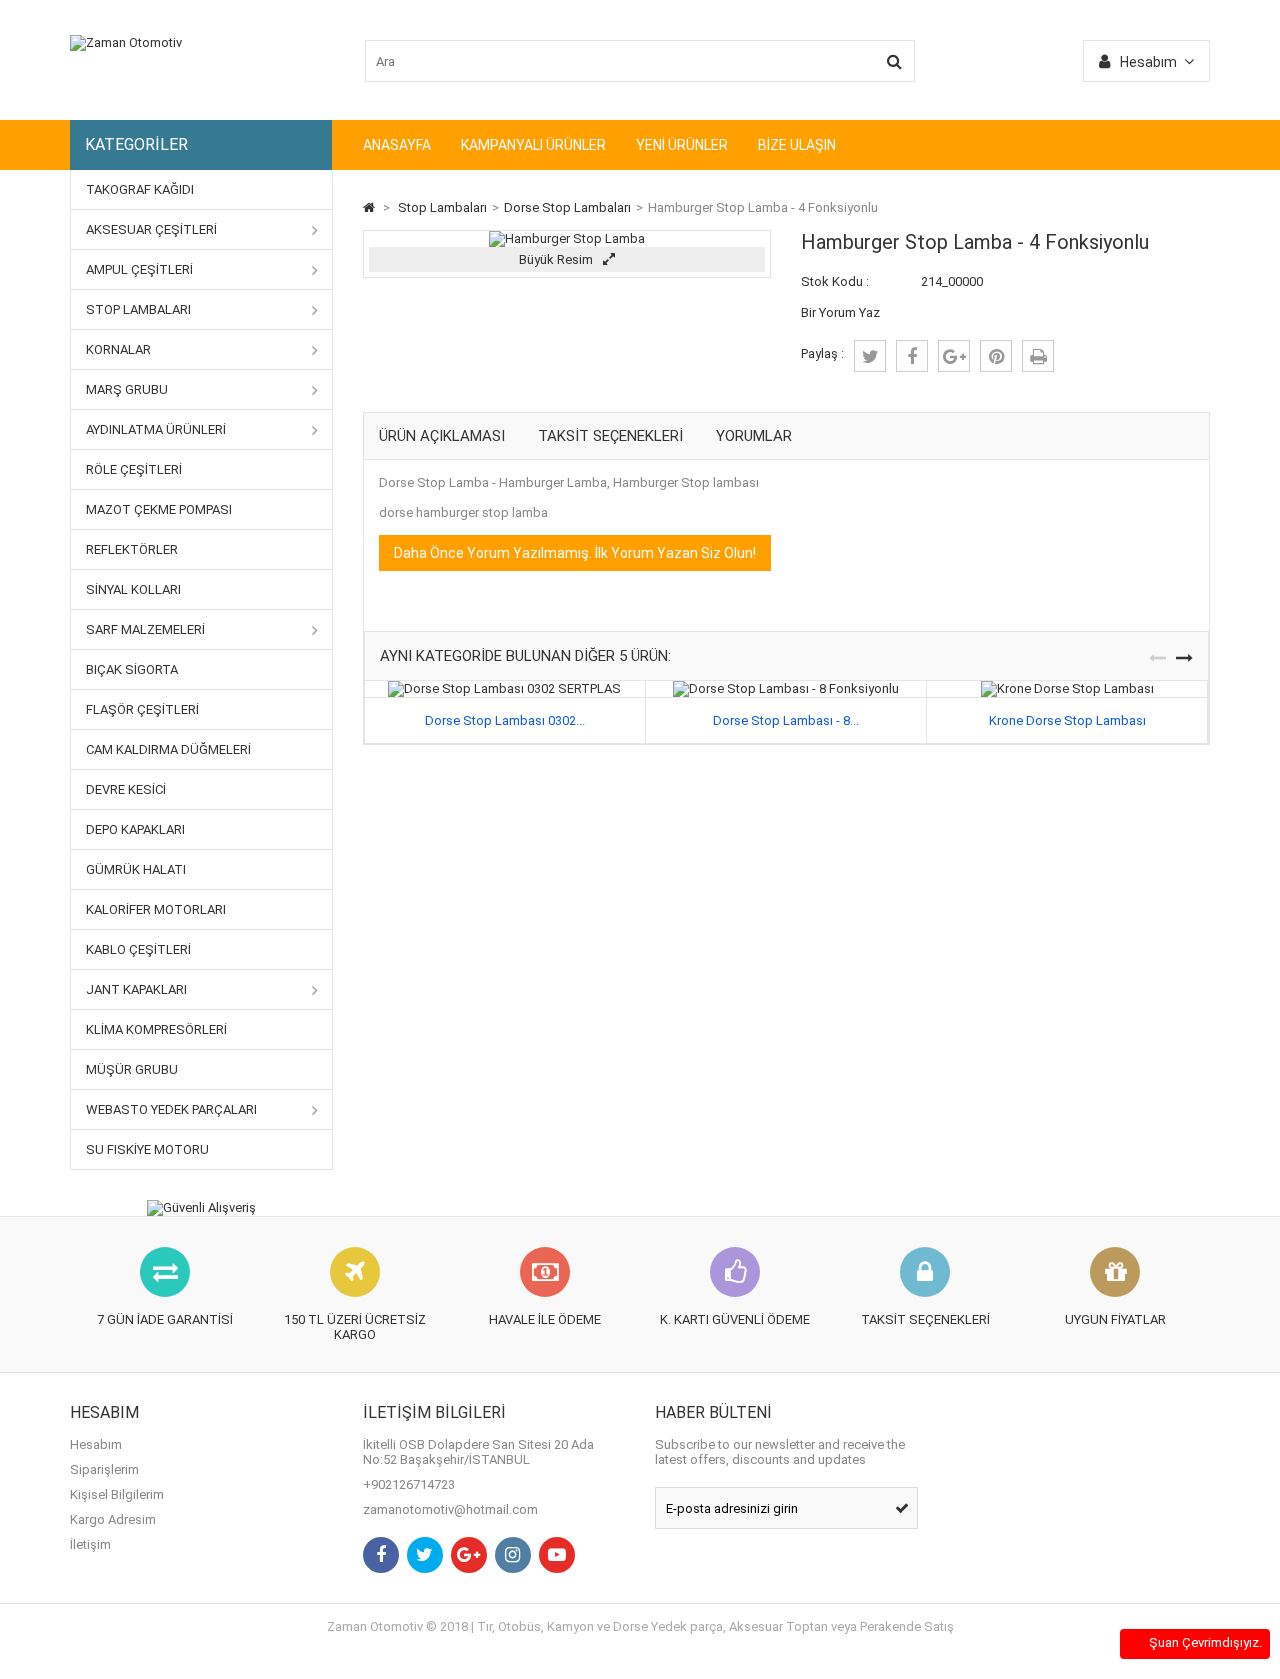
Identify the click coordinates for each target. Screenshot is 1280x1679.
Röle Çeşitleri (134, 469)
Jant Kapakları (136, 989)
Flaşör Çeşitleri (142, 709)
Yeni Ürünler (682, 145)
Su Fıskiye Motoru (147, 1149)
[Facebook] (381, 1555)
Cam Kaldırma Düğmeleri (168, 749)
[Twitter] (425, 1555)
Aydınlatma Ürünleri (156, 429)
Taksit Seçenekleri (610, 436)
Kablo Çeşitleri (138, 949)
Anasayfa (397, 145)
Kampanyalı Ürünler (533, 145)
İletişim (90, 1544)
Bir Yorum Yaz (840, 312)
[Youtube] (557, 1555)
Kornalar (118, 349)
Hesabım (96, 1444)
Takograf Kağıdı (140, 189)
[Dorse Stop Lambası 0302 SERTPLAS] (504, 688)
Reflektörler (132, 549)
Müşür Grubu (132, 1069)
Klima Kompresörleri (156, 1029)
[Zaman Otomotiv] (126, 42)
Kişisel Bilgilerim (117, 1494)
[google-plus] (954, 356)
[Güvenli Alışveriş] (201, 1208)
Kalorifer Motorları (156, 909)
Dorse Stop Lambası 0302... (505, 720)
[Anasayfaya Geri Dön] (369, 207)
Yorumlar (754, 436)
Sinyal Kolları (133, 589)
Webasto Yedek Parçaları (171, 1109)
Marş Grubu (127, 389)
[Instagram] (513, 1555)
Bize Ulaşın (797, 145)
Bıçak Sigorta (132, 669)
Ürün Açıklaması (442, 436)
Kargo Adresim (113, 1519)
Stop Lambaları (138, 309)
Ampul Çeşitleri (139, 269)
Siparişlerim (104, 1469)
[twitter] (870, 356)
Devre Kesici (126, 789)
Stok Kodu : (835, 281)
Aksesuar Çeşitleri (151, 229)
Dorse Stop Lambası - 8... (786, 720)
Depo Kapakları (135, 829)
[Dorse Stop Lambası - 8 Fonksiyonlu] (786, 688)
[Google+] (469, 1555)
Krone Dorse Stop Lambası (1067, 720)
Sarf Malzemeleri (145, 629)
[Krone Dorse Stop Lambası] (1067, 688)
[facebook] (912, 356)
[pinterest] (996, 356)
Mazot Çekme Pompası (159, 509)
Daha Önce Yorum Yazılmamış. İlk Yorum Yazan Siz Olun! (575, 553)
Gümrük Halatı (136, 869)
